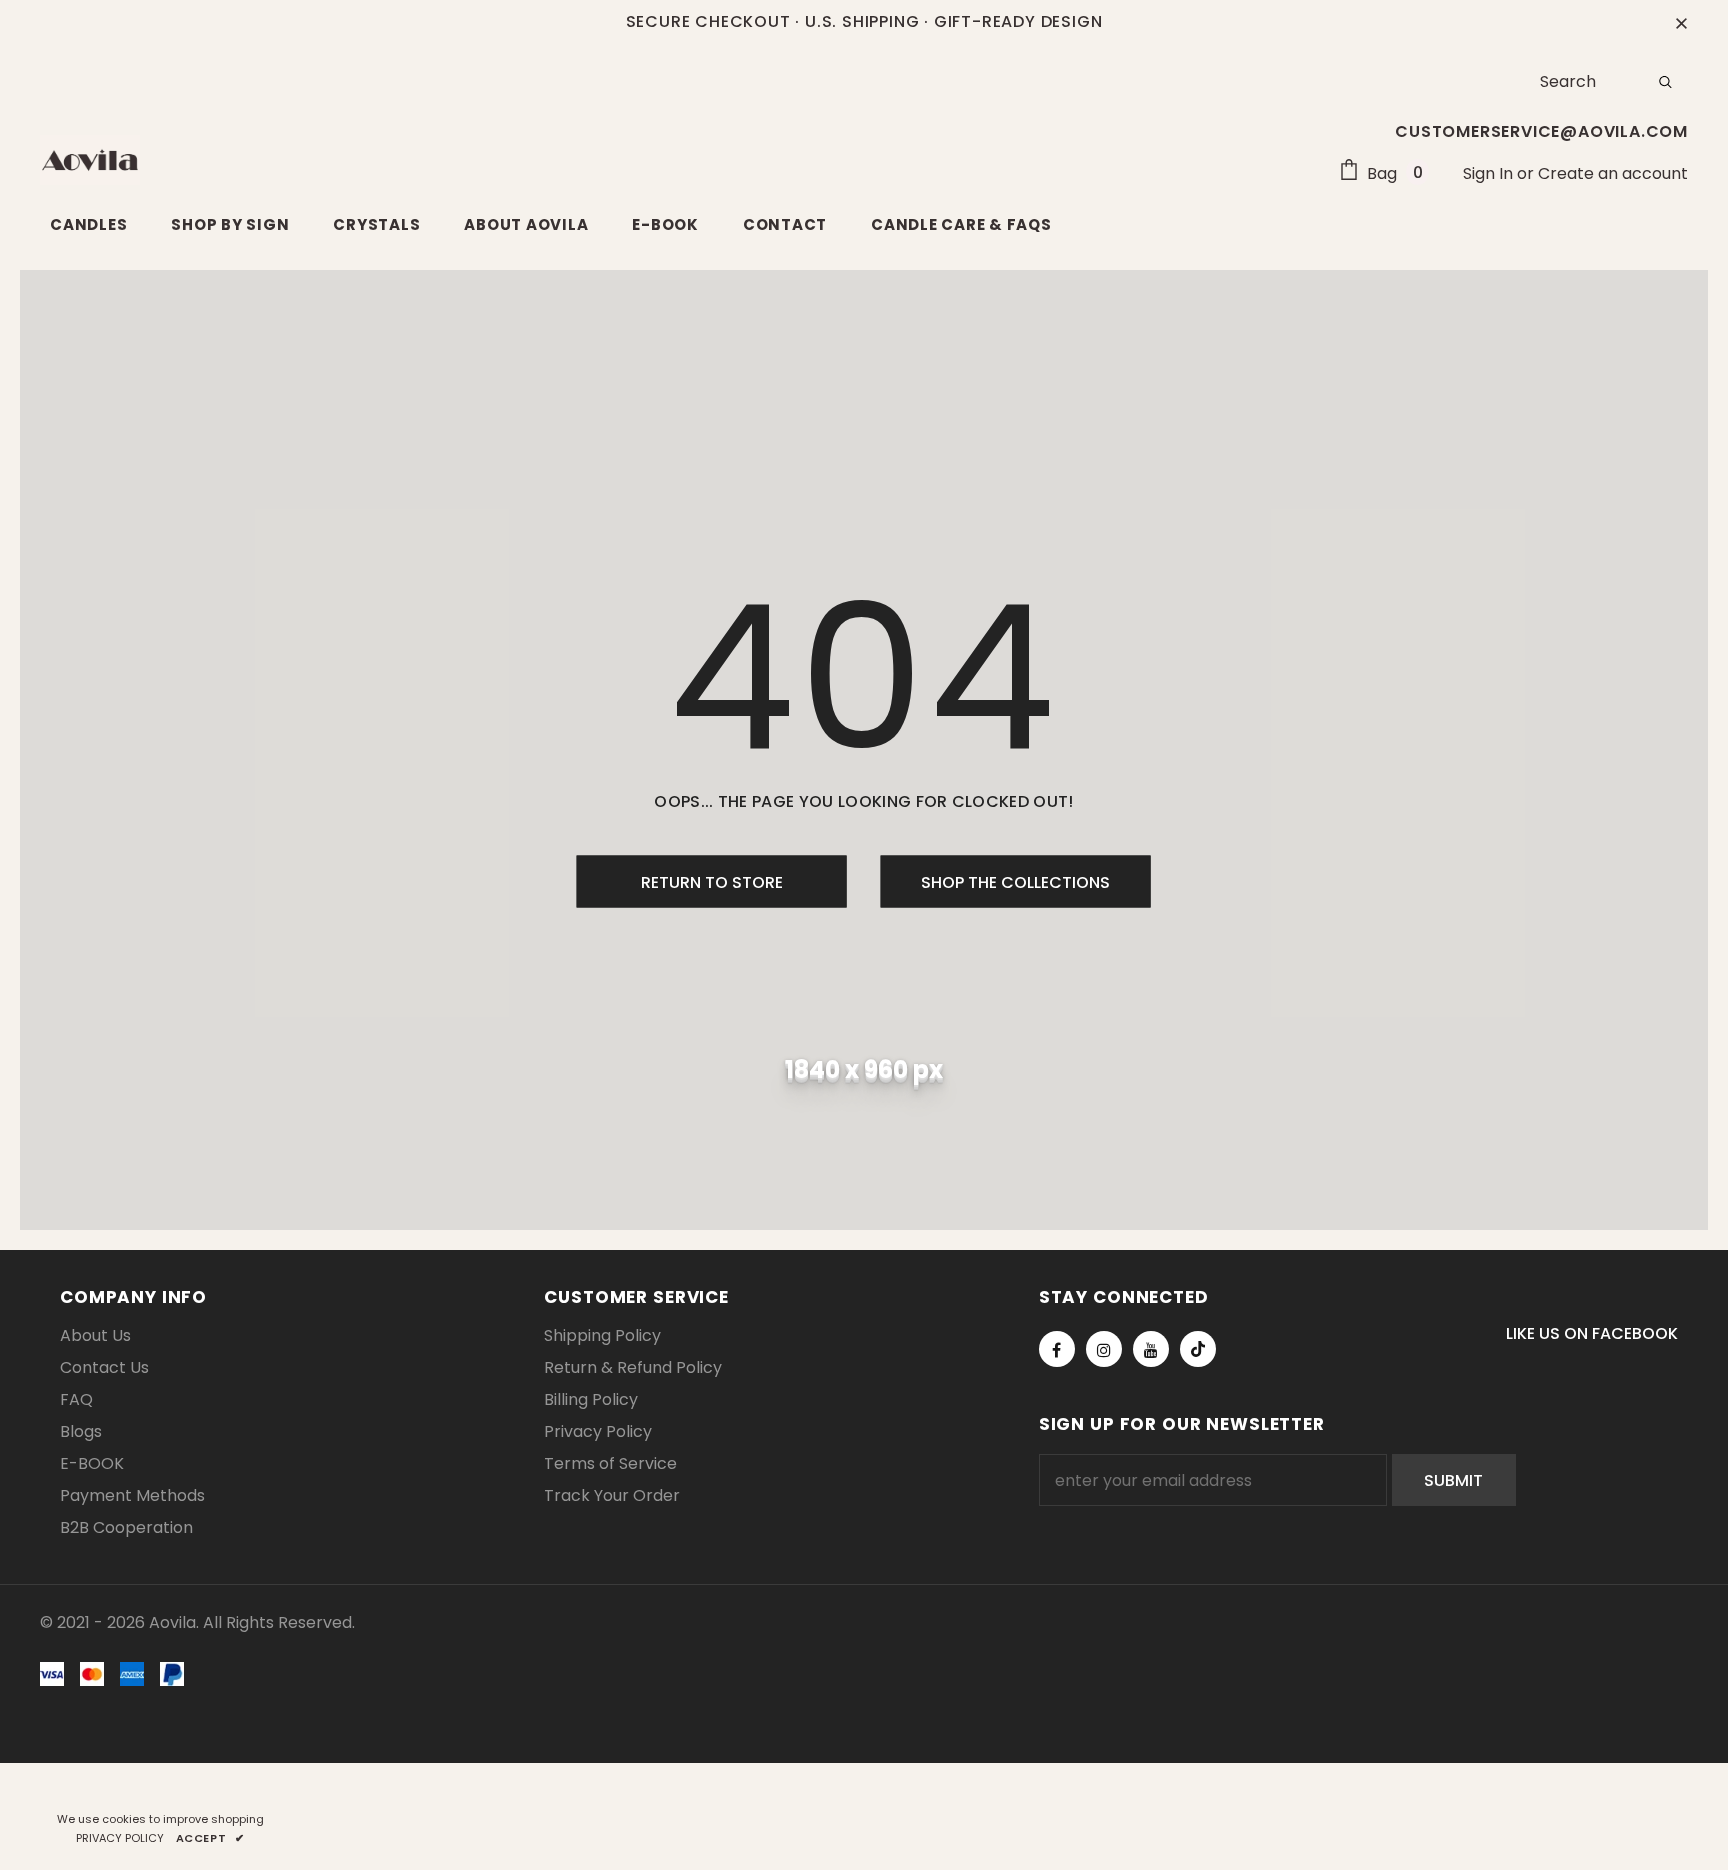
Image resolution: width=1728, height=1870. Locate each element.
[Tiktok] (1198, 1349)
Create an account (1613, 173)
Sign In (1490, 173)
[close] (1681, 22)
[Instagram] (1104, 1349)
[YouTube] (1151, 1349)
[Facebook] (1057, 1349)
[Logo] (90, 160)
